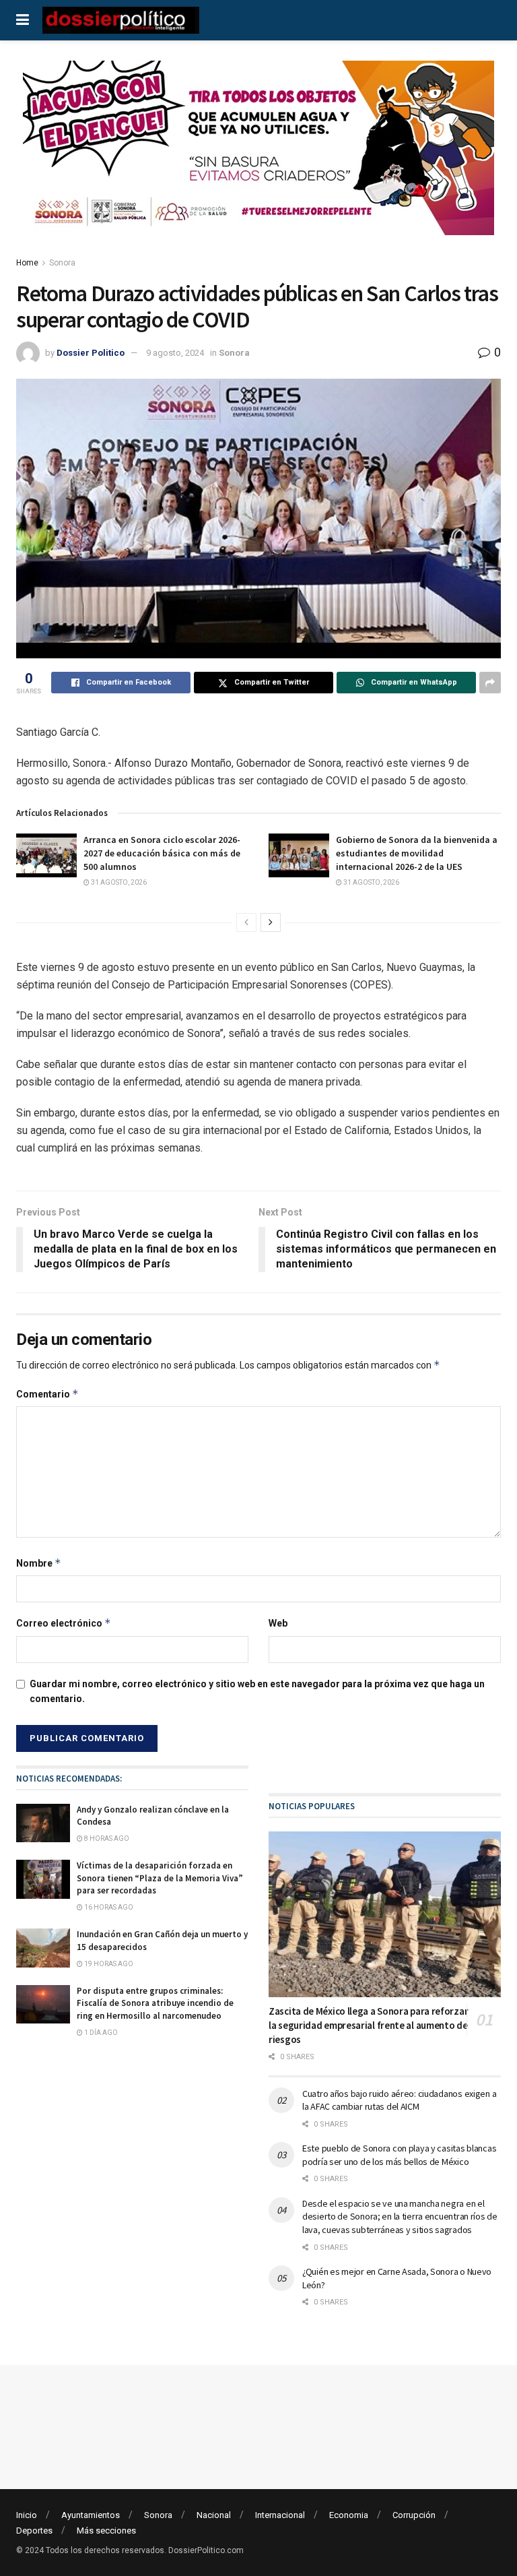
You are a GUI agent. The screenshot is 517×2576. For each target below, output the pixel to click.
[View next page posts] (271, 922)
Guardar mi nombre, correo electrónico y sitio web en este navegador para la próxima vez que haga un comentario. (257, 1691)
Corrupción (414, 2515)
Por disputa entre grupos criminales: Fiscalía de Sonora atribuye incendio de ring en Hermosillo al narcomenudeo (155, 2003)
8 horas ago (106, 1839)
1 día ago (100, 2033)
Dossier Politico (91, 353)
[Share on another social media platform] (490, 683)
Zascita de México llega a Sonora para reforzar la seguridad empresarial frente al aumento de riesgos (368, 2025)
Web (278, 1623)
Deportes (34, 2531)
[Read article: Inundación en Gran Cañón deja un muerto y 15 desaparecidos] (43, 1948)
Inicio (27, 2515)
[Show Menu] (23, 20)
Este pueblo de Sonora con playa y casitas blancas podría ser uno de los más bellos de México (399, 2155)
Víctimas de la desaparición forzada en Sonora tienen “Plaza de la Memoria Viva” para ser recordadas (160, 1878)
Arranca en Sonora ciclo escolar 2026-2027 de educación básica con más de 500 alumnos (162, 853)
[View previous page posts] (246, 922)
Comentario (47, 1394)
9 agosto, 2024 (175, 353)
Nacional (214, 2515)
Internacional (280, 2515)
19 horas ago (108, 1964)
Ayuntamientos (91, 2515)
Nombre (39, 1563)
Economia (349, 2515)
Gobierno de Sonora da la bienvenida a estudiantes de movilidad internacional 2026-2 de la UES (417, 853)
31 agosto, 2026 (118, 882)
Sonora (62, 263)
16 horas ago (108, 1907)
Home (27, 263)
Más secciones (106, 2531)
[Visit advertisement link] (258, 158)
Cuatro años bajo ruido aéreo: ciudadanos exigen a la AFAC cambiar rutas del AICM (399, 2100)
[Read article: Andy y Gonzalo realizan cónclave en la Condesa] (43, 1823)
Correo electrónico (64, 1623)
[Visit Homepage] (121, 20)
